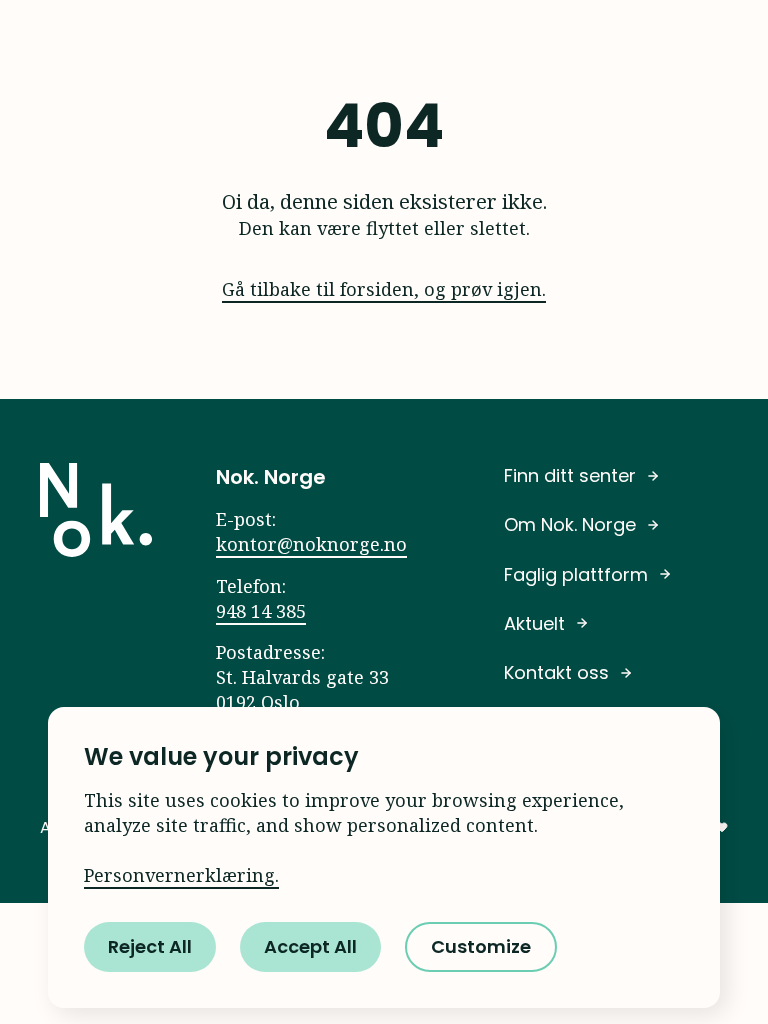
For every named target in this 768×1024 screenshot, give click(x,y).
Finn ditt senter (570, 475)
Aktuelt (534, 623)
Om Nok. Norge (570, 524)
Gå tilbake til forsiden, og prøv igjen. (384, 289)
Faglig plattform (576, 574)
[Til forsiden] (96, 510)
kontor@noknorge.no (311, 544)
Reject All (150, 946)
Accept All (310, 946)
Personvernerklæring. (181, 875)
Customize (481, 946)
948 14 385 (261, 611)
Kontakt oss (556, 672)
